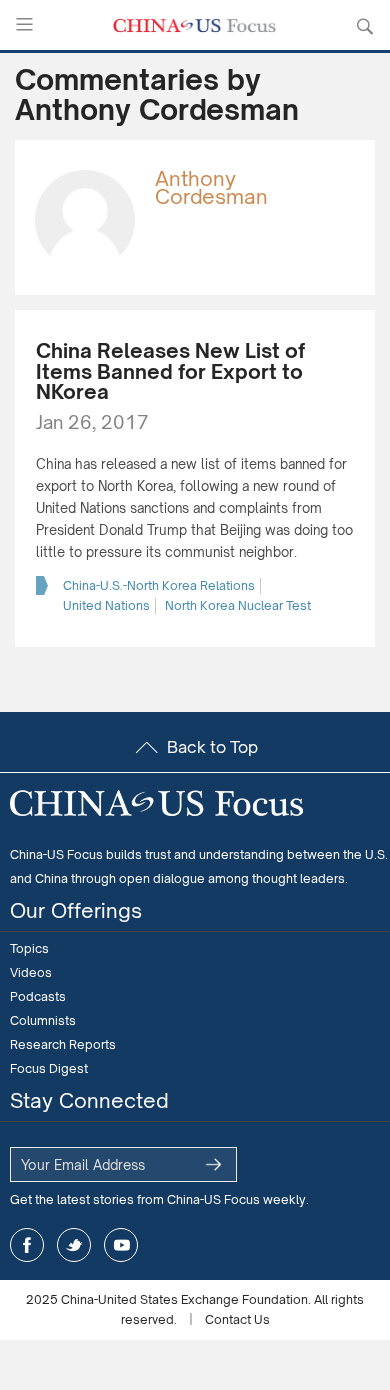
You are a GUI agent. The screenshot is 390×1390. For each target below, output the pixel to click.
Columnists (43, 1020)
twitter (74, 1245)
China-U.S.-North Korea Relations (159, 585)
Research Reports (63, 1044)
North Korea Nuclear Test (238, 605)
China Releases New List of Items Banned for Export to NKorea (170, 371)
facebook (27, 1245)
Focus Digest (49, 1068)
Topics (29, 948)
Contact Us (237, 1319)
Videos (31, 972)
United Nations (106, 605)
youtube (121, 1245)
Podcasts (38, 996)
